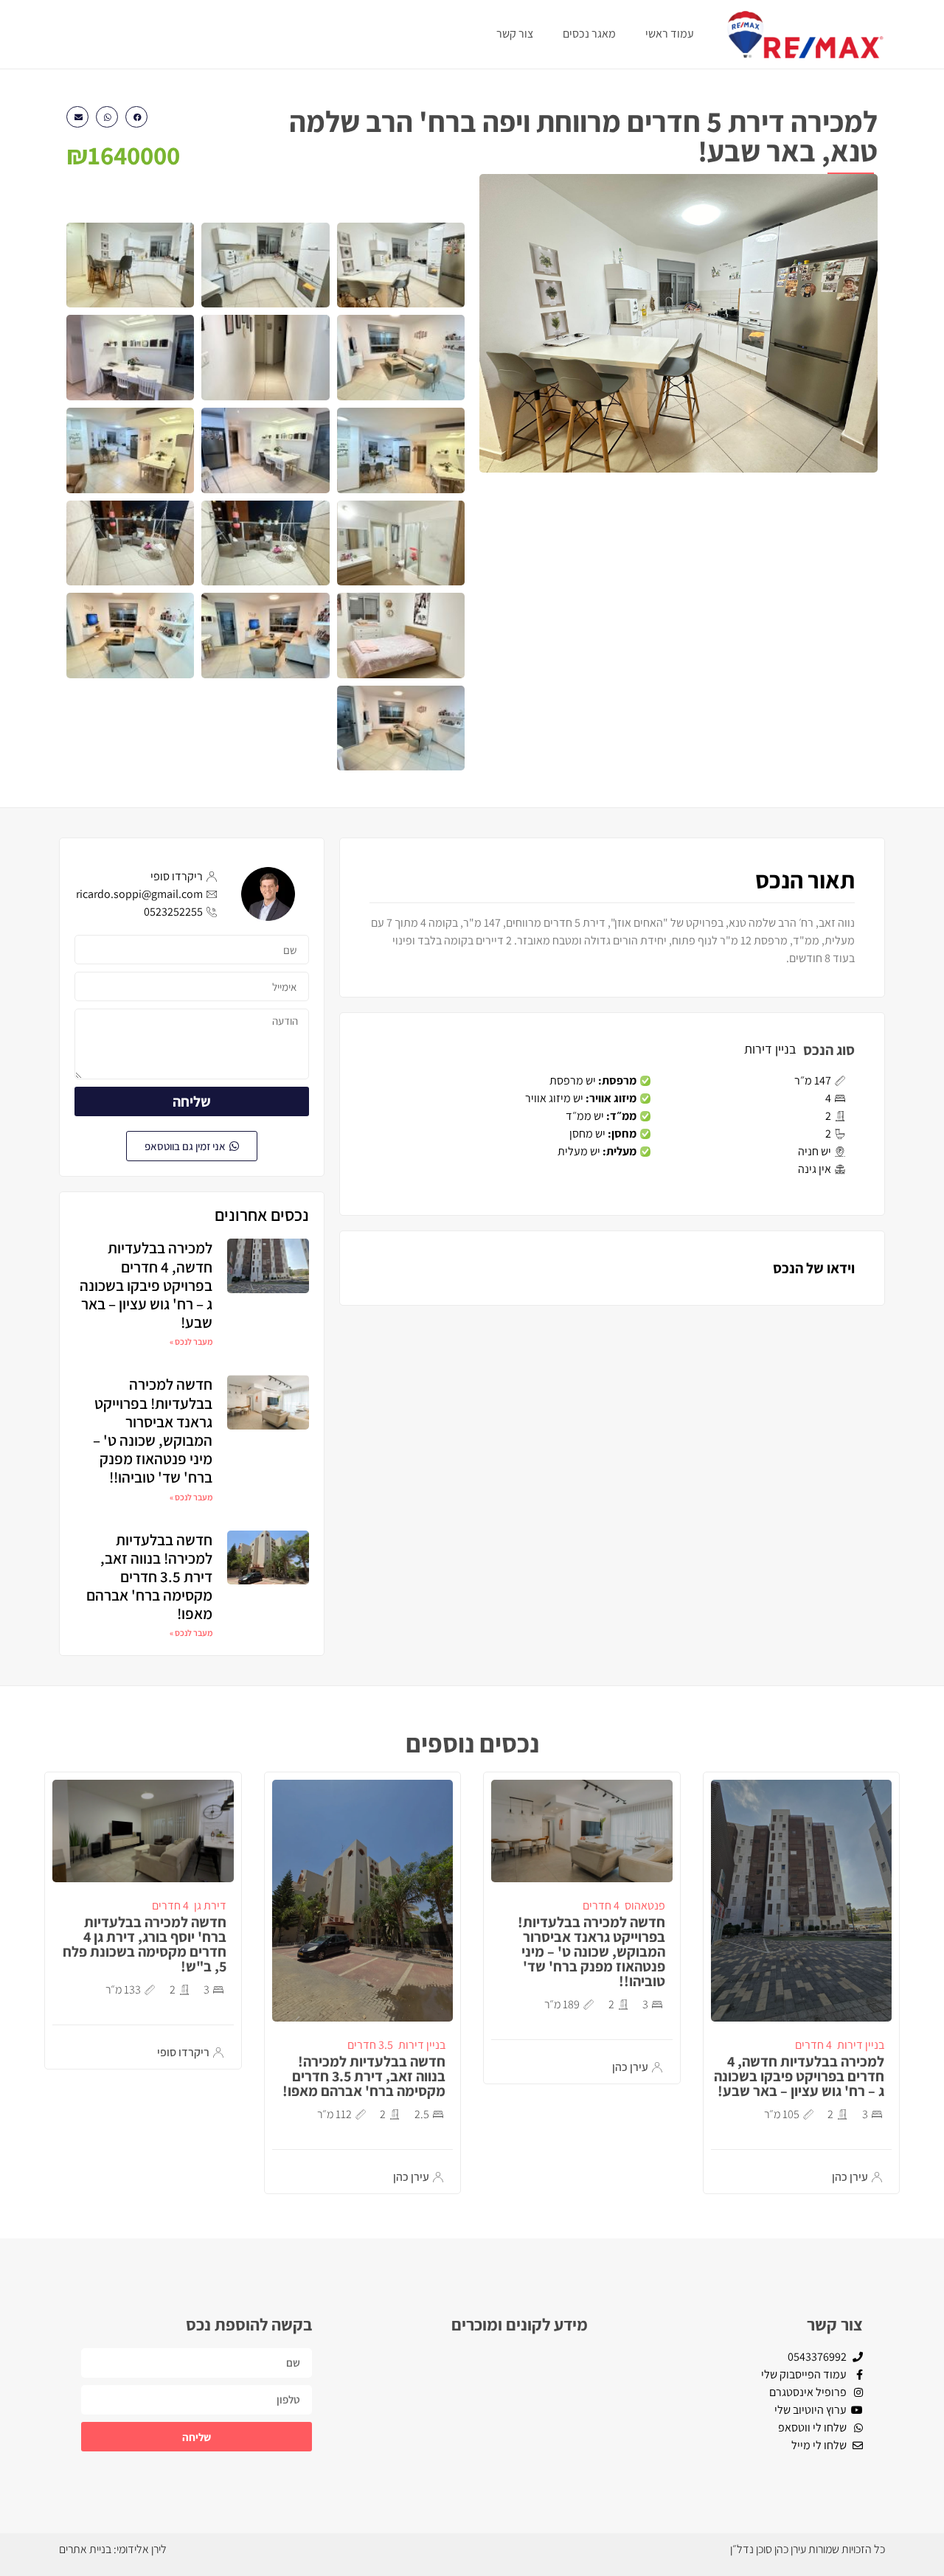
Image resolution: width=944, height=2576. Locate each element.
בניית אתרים (85, 2549)
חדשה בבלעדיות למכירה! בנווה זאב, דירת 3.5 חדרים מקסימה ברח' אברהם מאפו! (149, 1577)
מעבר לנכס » (191, 1341)
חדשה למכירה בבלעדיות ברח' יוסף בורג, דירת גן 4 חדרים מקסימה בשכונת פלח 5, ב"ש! (145, 1944)
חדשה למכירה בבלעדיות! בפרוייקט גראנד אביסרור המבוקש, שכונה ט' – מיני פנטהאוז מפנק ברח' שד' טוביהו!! (153, 1431)
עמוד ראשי (670, 34)
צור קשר (515, 34)
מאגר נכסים (589, 34)
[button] (136, 117)
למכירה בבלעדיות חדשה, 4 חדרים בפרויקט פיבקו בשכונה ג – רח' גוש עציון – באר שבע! (146, 1285)
